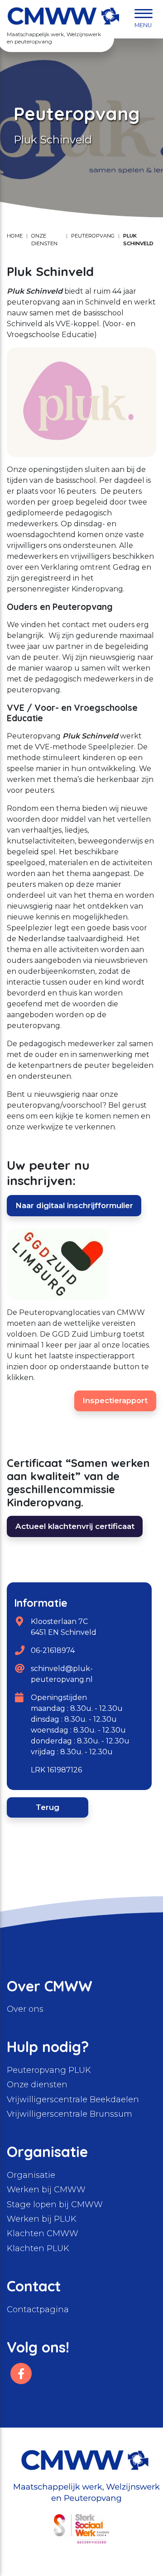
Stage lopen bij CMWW (55, 2205)
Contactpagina (38, 2309)
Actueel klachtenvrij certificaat (75, 1526)
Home (15, 236)
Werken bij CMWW (46, 2190)
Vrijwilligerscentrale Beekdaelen (73, 2100)
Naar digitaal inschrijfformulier (74, 1205)
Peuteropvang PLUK (49, 2070)
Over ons (25, 2009)
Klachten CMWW (43, 2233)
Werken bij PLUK (42, 2219)
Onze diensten (44, 240)
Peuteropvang (93, 236)
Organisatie (31, 2175)
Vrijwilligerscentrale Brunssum (70, 2114)
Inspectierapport (115, 1400)
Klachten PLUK (38, 2248)
